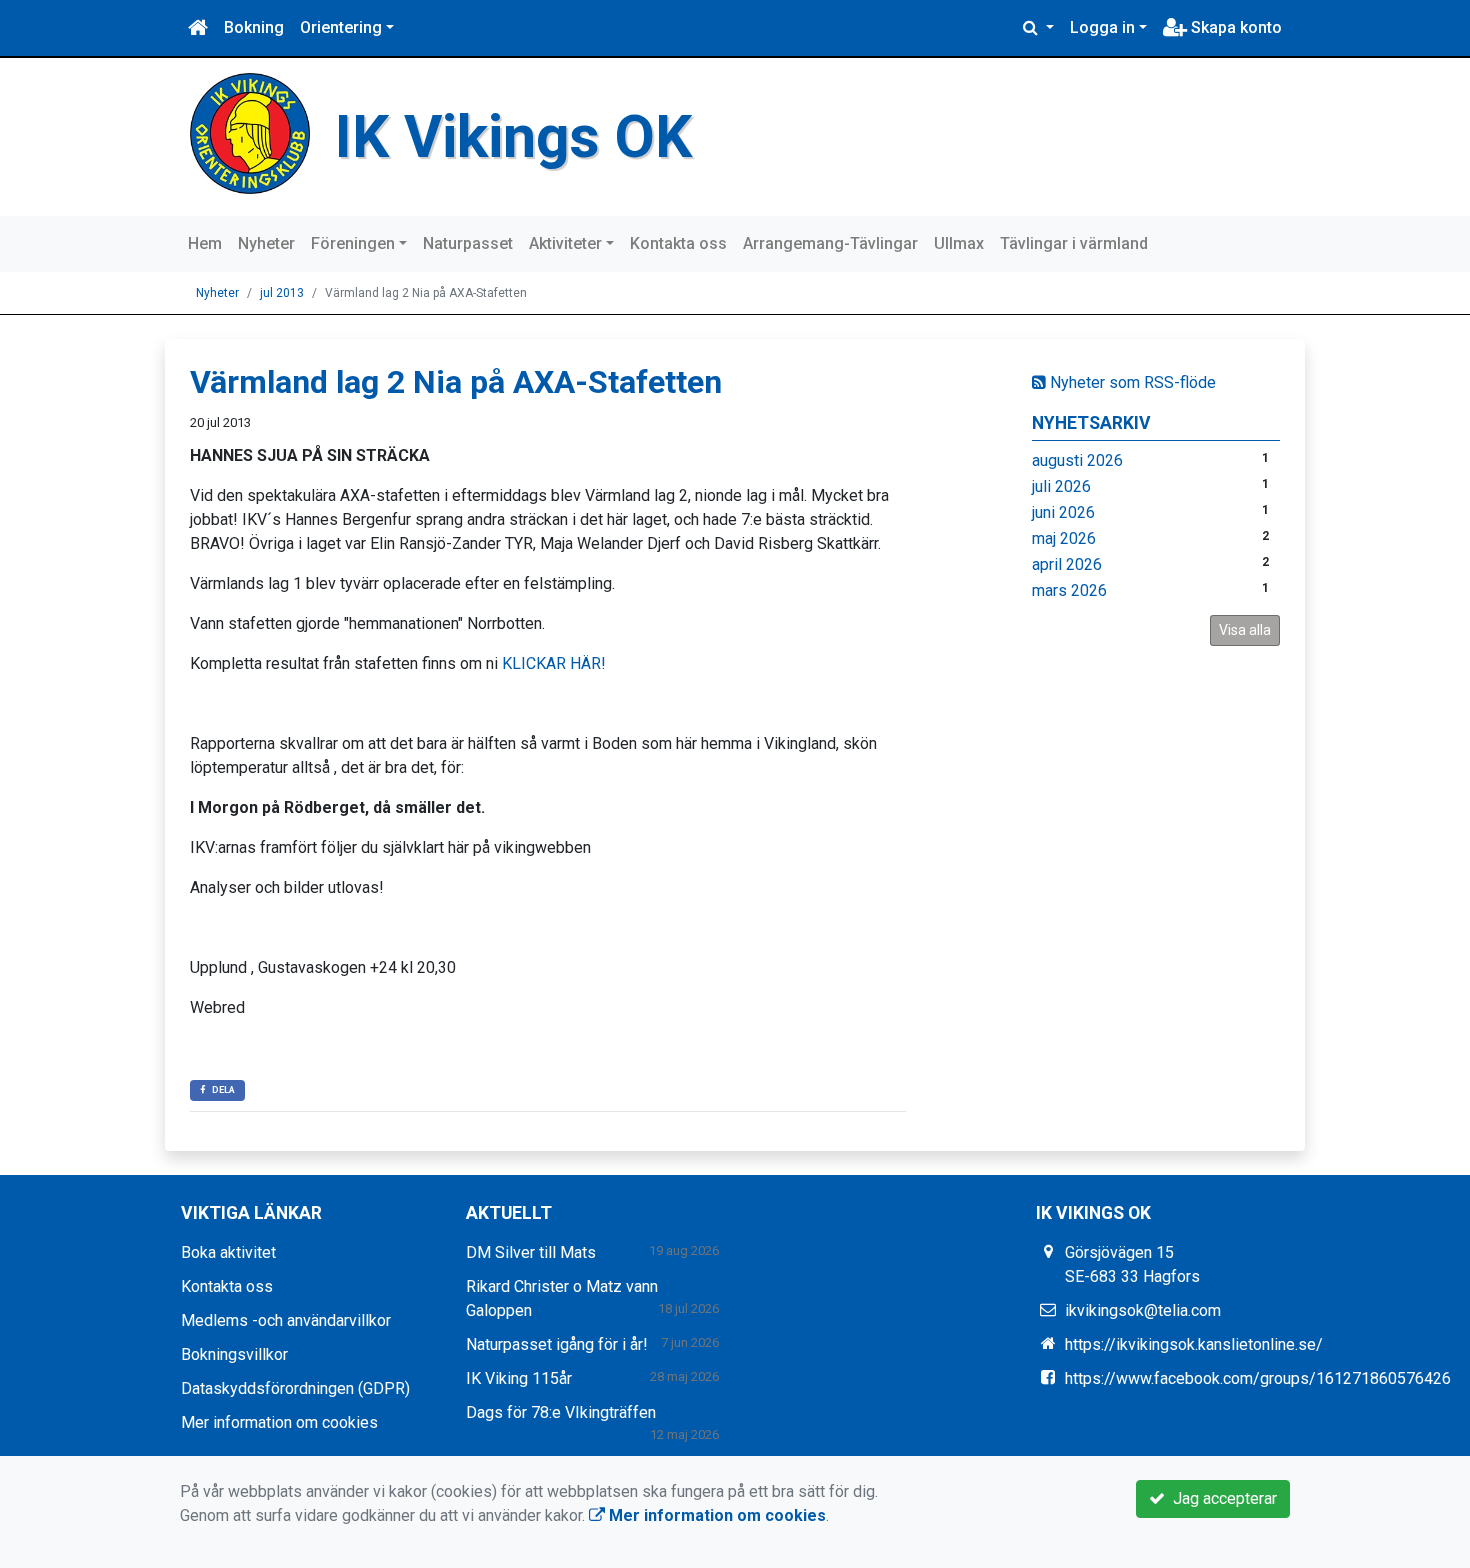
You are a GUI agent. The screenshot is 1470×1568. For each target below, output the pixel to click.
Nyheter (266, 243)
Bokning (254, 27)
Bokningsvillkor (234, 1354)
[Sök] (1038, 28)
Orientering (341, 27)
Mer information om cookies (279, 1422)
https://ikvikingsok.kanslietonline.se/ (1194, 1344)
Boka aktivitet (228, 1252)
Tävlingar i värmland (1074, 243)
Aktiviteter (565, 243)
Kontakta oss (678, 243)
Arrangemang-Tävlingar (830, 243)
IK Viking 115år (519, 1378)
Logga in (1102, 27)
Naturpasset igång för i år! (557, 1344)
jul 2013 (282, 293)
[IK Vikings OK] (250, 132)
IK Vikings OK (513, 136)
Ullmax (959, 243)
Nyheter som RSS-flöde (1131, 382)
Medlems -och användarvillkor (286, 1320)
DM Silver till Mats (531, 1252)
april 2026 (1067, 564)
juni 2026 (1063, 512)
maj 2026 (1064, 538)
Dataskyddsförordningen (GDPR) (295, 1388)
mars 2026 (1069, 590)
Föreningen (353, 243)
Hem (205, 243)
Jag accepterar (1221, 1498)
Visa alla (1245, 630)
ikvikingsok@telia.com (1143, 1310)
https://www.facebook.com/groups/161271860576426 (1258, 1378)
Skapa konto (1234, 27)
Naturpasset (468, 243)
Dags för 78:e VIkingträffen (561, 1412)
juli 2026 (1061, 486)
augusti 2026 (1077, 460)
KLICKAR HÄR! (554, 663)
